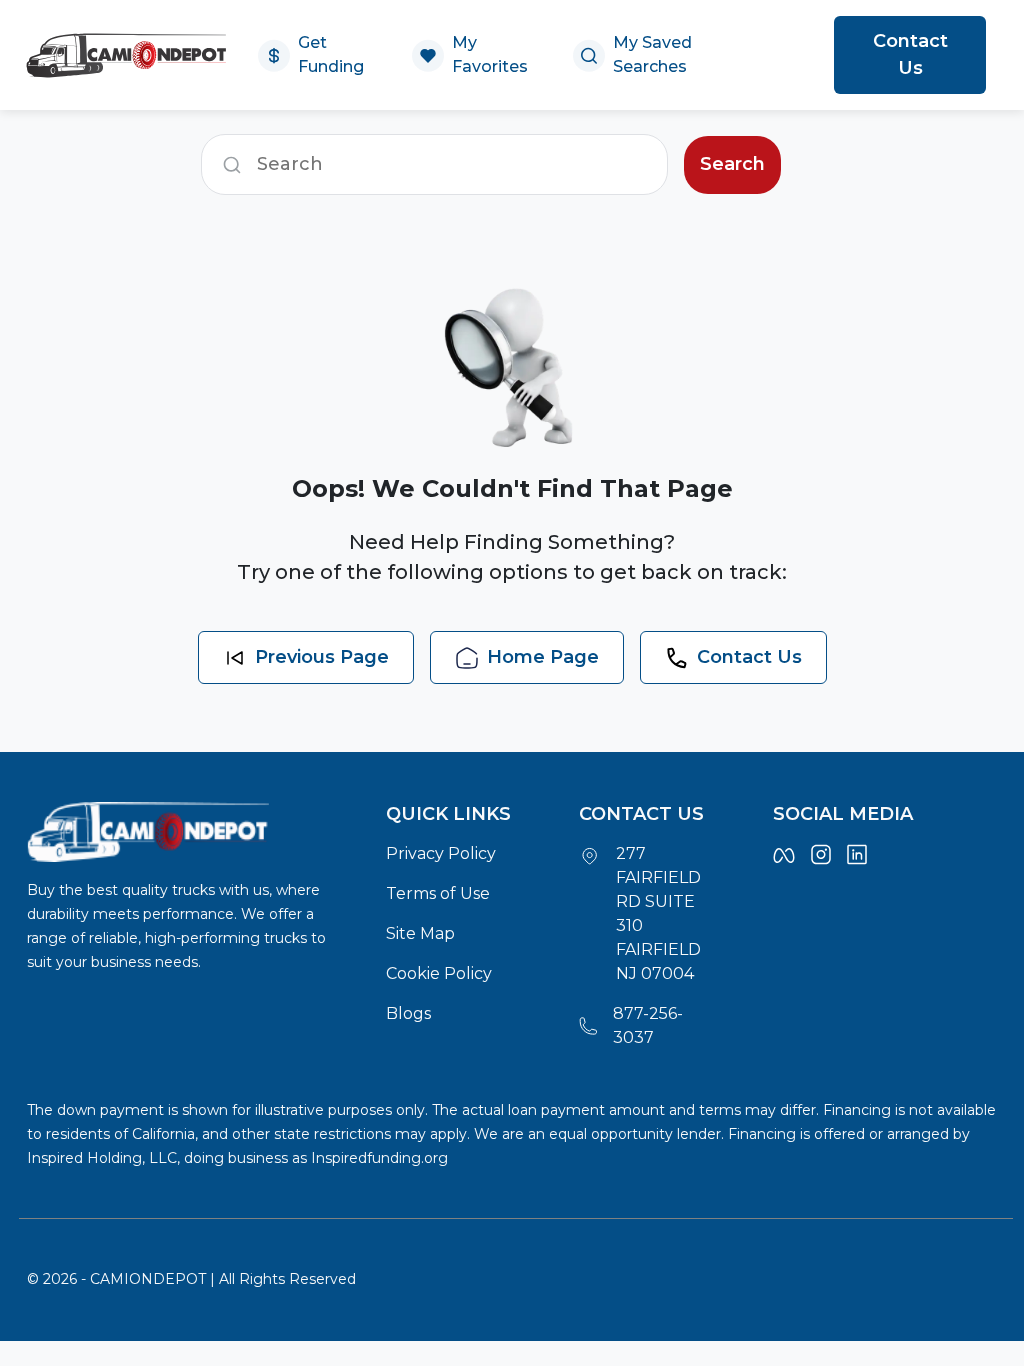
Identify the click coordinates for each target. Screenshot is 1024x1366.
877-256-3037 (648, 1025)
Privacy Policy (441, 853)
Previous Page (322, 657)
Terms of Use (438, 893)
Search (732, 164)
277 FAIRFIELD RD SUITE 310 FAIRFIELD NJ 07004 (658, 913)
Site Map (420, 933)
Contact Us (910, 54)
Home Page (543, 657)
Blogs (408, 1013)
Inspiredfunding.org (379, 1158)
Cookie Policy (439, 973)
